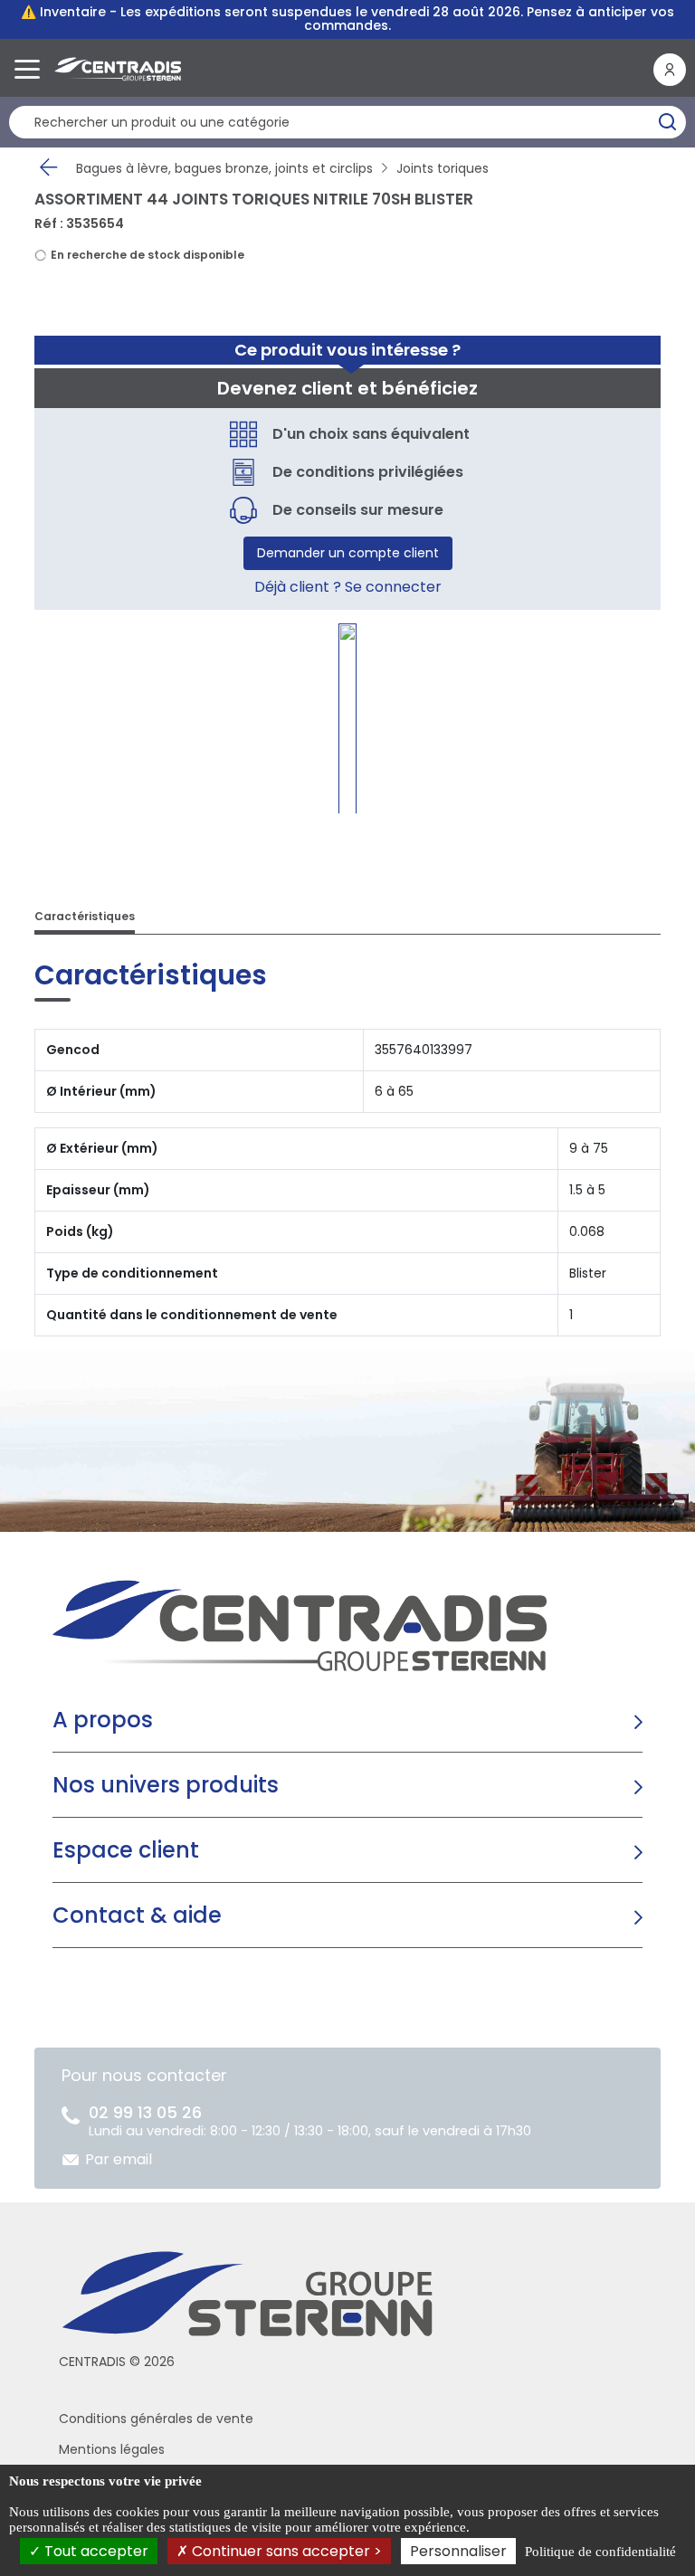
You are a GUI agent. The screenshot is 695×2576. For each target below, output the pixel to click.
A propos (103, 1720)
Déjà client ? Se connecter (348, 587)
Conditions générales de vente (156, 2419)
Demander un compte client (348, 553)
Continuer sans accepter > (285, 2551)
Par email (119, 2159)
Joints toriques (443, 168)
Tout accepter (95, 2551)
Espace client (126, 1850)
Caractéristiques (85, 916)
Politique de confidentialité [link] (600, 2552)
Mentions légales (112, 2449)
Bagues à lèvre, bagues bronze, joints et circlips (224, 168)
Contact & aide (137, 1915)
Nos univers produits (166, 1785)
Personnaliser (458, 2551)
